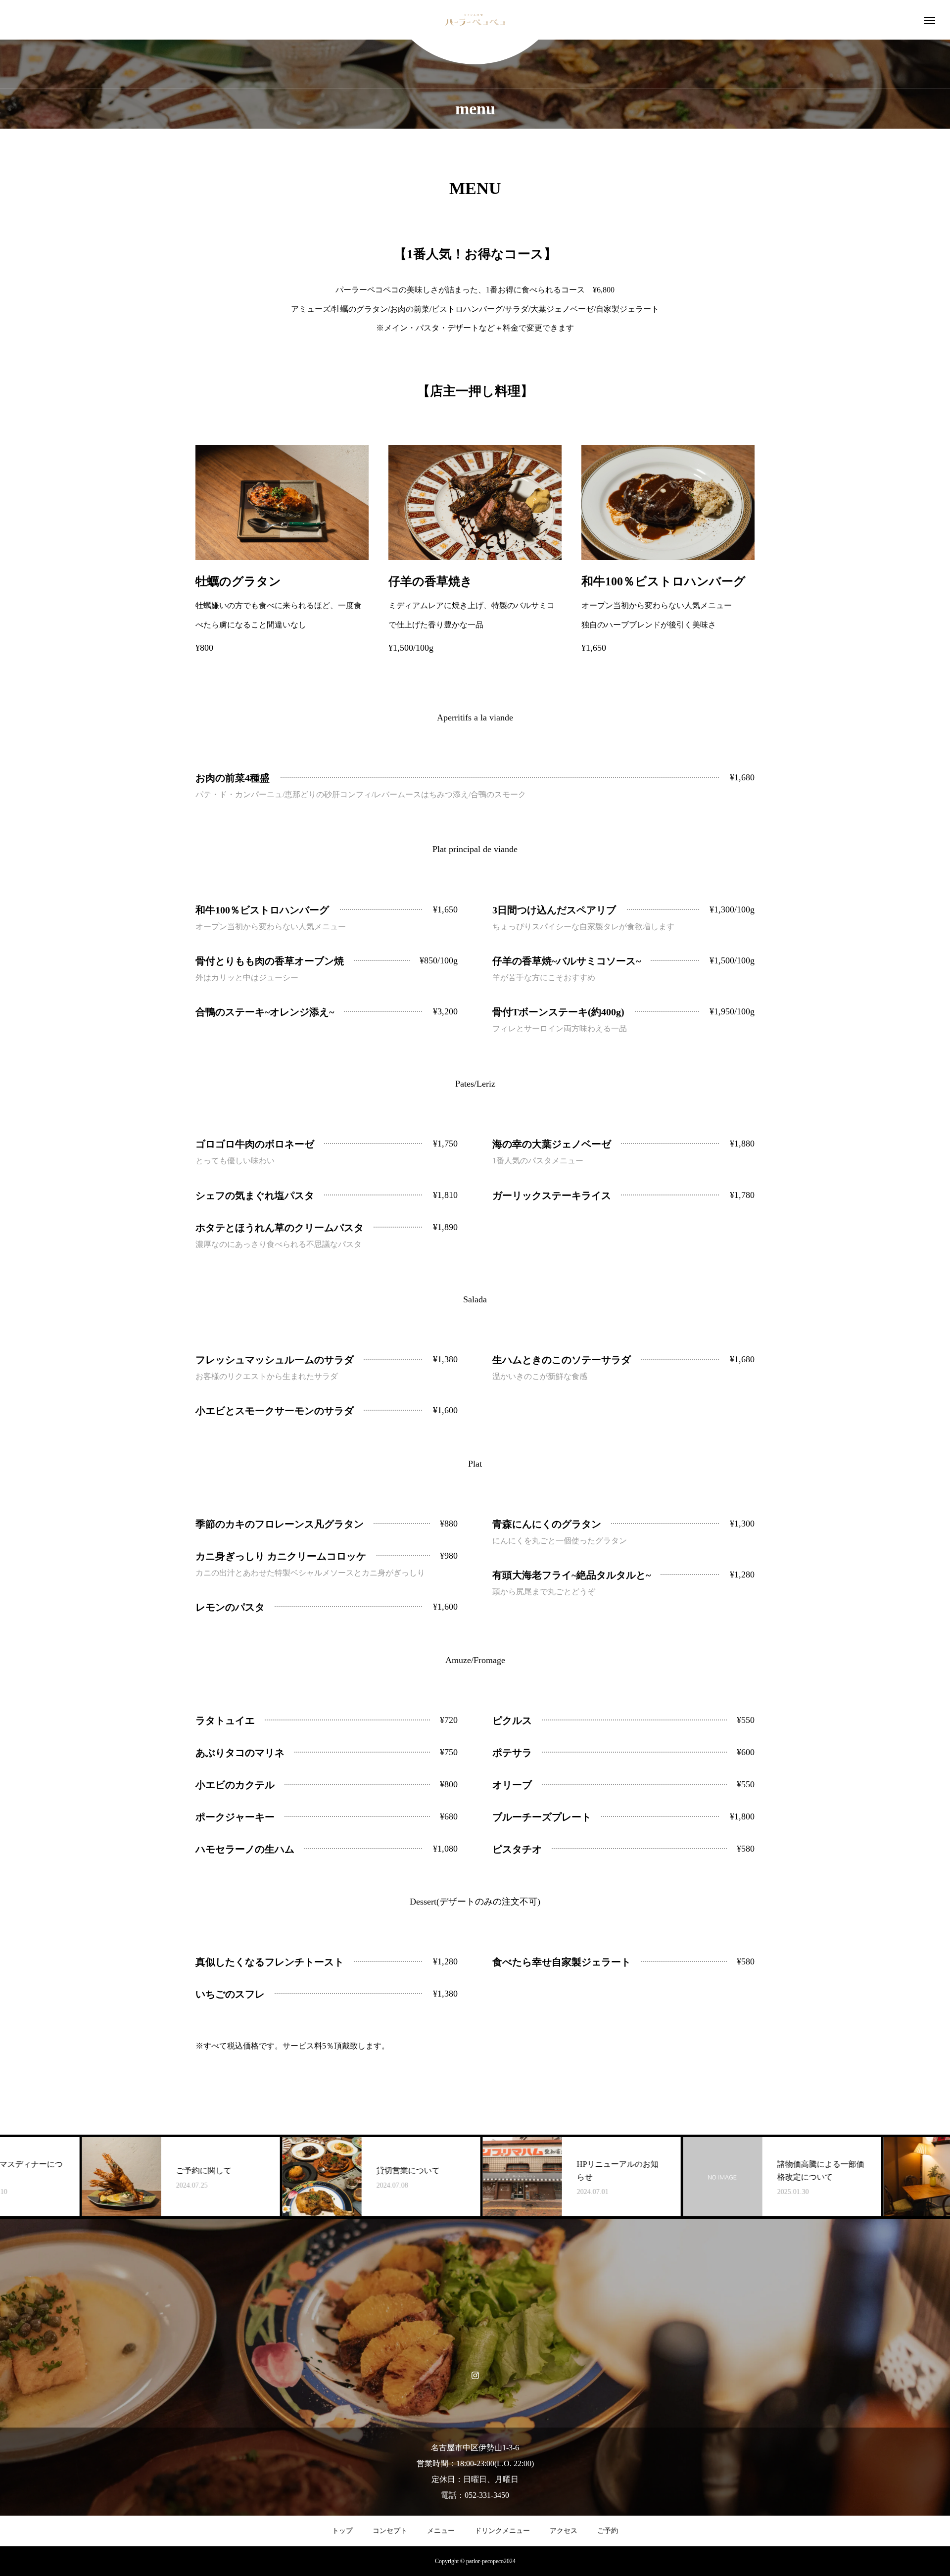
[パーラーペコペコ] (475, 20)
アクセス (564, 2531)
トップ (342, 2531)
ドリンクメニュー (502, 2531)
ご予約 (608, 2531)
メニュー (441, 2531)
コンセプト (390, 2531)
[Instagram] (475, 2375)
